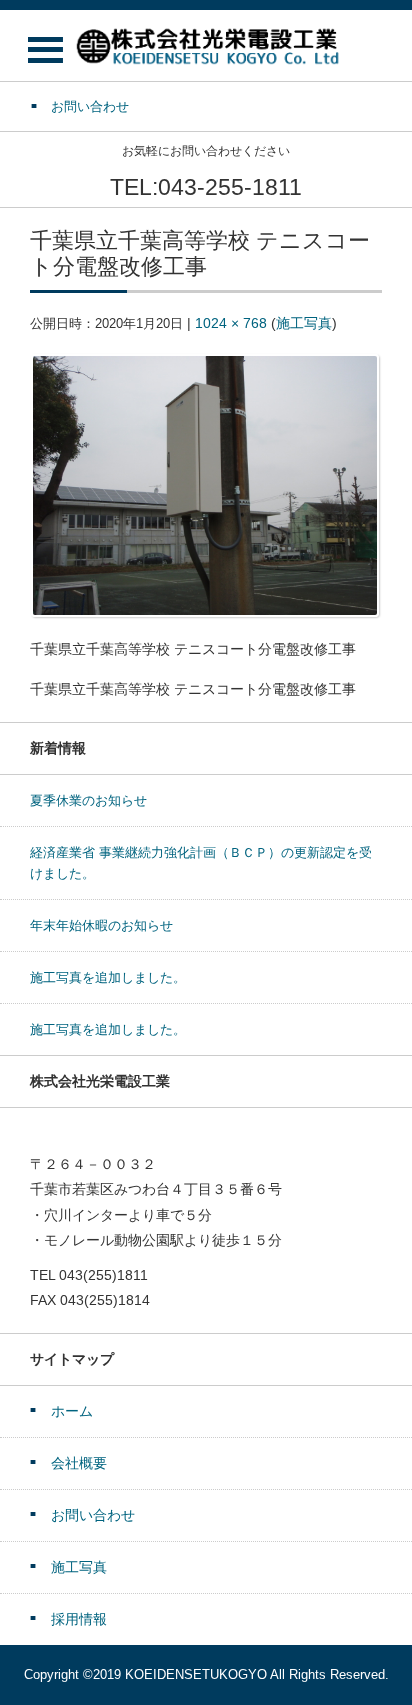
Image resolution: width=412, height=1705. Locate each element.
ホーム (72, 1411)
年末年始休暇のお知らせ (101, 925)
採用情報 (79, 1619)
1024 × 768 (231, 323)
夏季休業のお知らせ (88, 800)
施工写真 (304, 323)
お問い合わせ (93, 1515)
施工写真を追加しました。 (108, 977)
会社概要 (79, 1463)
